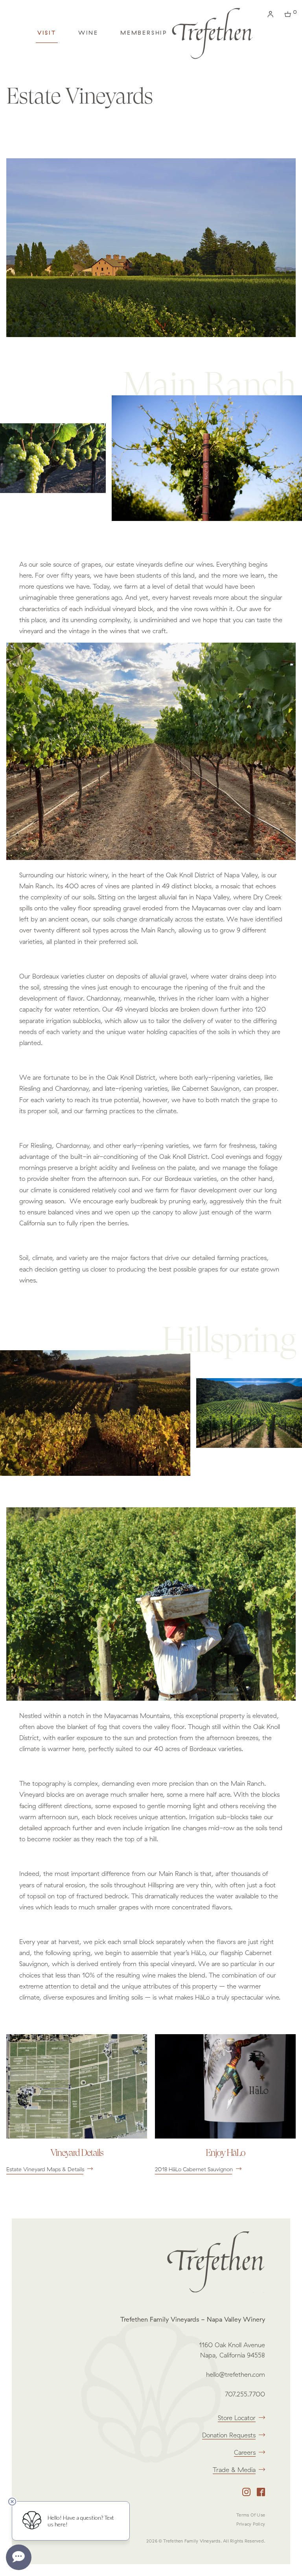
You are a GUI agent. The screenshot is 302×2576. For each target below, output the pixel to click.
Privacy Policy (251, 2524)
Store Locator (237, 2418)
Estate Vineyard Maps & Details (45, 2169)
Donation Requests (229, 2435)
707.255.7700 (245, 2394)
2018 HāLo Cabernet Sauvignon (194, 2169)
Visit (47, 33)
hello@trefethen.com (236, 2374)
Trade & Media (234, 2470)
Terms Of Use (251, 2515)
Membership (144, 33)
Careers (245, 2452)
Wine (88, 33)
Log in (272, 16)
